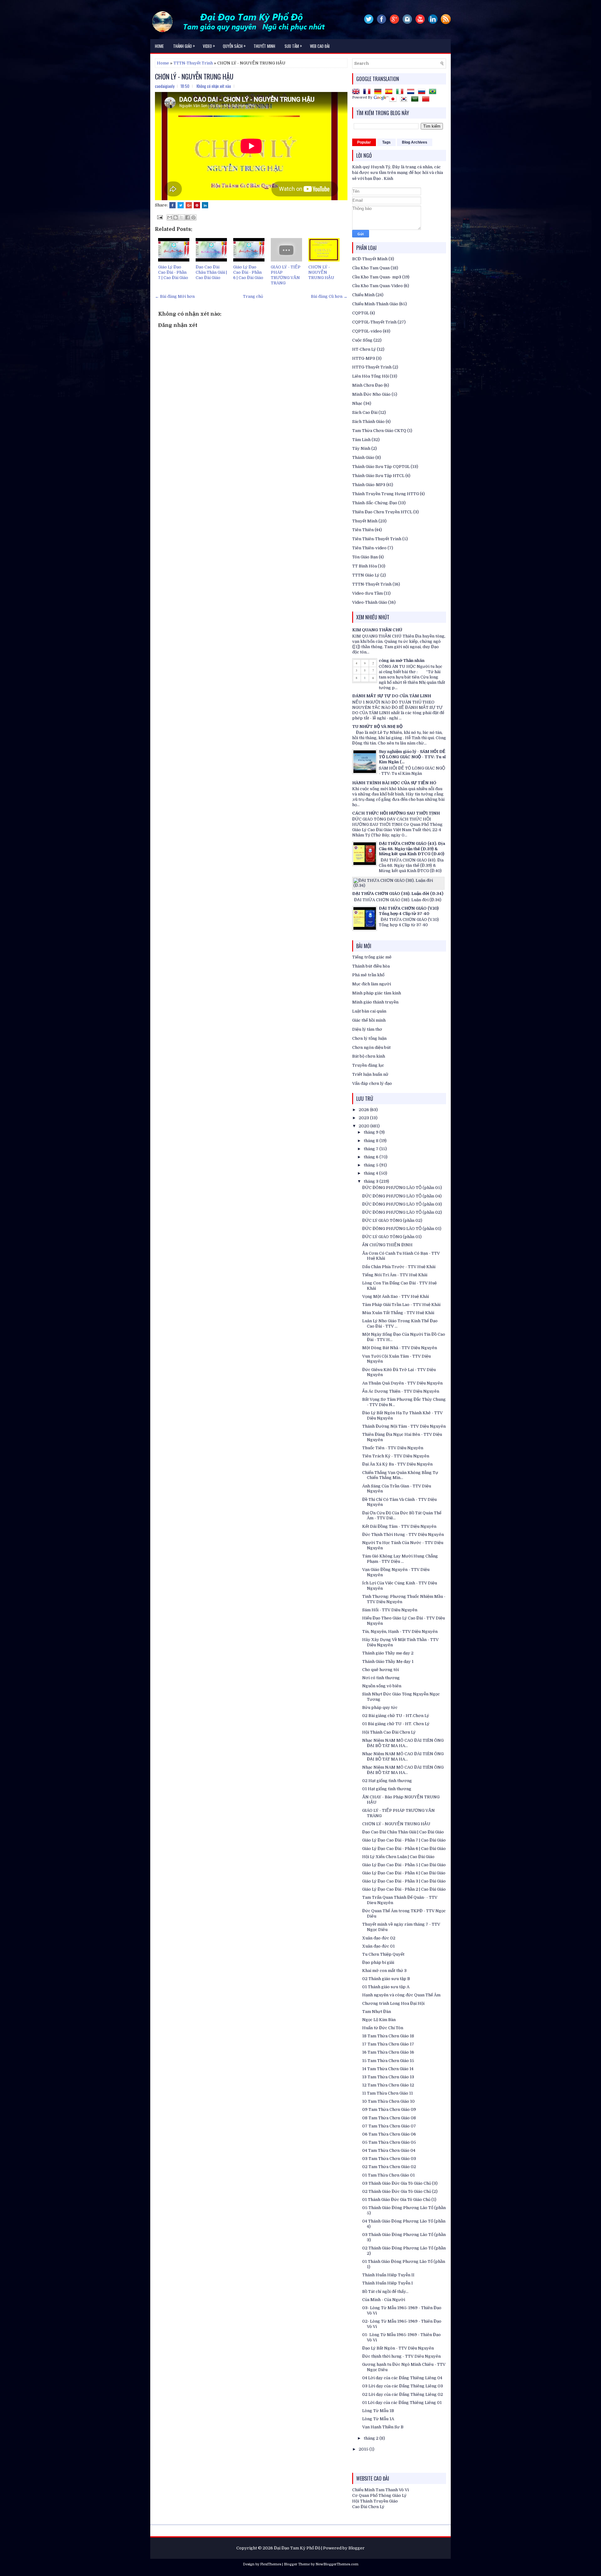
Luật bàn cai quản (369, 1011)
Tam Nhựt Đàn (377, 2012)
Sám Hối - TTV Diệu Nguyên (390, 1610)
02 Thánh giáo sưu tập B (386, 1979)
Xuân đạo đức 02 (379, 1938)
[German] (379, 92)
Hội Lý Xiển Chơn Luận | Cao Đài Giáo (398, 1857)
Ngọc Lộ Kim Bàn (379, 2020)
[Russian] (423, 92)
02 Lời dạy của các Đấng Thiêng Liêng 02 (403, 2394)
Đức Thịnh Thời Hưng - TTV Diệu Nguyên (403, 1534)
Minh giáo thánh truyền (375, 1002)
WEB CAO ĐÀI (320, 46)
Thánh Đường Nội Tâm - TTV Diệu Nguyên (404, 1426)
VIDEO (209, 46)
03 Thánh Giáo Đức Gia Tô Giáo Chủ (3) (400, 2183)
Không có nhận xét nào (214, 86)
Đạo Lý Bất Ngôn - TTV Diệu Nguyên (398, 2348)
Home (159, 46)
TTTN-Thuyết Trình (193, 63)
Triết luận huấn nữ (370, 1074)
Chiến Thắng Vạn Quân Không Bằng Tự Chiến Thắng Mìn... (400, 1475)
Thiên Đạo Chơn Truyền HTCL (382, 512)
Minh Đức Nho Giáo (371, 394)
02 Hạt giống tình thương (387, 1781)
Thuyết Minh (365, 521)
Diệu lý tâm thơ (367, 1029)
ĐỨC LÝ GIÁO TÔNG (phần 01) (392, 1237)
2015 (364, 2449)
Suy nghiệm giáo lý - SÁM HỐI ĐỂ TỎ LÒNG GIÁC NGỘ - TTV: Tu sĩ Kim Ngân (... (412, 757)
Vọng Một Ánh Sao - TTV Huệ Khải (396, 1296)
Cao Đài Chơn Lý (368, 2507)
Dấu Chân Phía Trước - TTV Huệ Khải (399, 1267)
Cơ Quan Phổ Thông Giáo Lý (379, 2495)
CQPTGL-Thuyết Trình (374, 322)
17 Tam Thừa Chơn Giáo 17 (388, 2044)
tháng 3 (372, 1181)
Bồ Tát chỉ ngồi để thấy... (385, 2291)
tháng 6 (372, 1157)
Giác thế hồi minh (369, 1020)
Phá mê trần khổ (368, 975)
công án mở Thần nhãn (402, 661)
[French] (368, 92)
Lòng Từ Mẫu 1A (378, 2419)
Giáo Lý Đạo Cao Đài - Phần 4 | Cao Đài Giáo (404, 1873)
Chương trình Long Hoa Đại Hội (393, 2003)
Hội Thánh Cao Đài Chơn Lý (389, 1732)
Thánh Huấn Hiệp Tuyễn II (388, 2275)
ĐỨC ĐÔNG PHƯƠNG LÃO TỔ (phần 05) (402, 1188)
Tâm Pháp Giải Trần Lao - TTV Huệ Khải (401, 1305)
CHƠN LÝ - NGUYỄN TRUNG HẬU (194, 76)
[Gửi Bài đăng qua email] (159, 217)
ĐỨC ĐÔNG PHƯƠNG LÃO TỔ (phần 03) (402, 1204)
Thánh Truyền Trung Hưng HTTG (385, 494)
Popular (364, 142)
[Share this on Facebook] (172, 205)
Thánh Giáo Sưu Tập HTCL (378, 476)
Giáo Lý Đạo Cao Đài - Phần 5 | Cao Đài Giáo (404, 1865)
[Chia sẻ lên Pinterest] (193, 217)
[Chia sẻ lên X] (182, 217)
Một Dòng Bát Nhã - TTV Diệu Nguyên (400, 1348)
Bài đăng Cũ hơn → (329, 296)
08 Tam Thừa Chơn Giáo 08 (389, 2118)
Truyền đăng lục (368, 1065)
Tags (386, 142)
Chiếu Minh (363, 295)
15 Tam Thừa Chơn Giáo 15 (388, 2061)
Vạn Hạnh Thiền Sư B (383, 2427)
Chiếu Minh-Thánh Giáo (375, 304)
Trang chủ (253, 296)
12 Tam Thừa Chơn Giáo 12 (388, 2085)
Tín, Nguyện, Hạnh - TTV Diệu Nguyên (400, 1631)
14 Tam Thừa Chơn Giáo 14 (388, 2069)
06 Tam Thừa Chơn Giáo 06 (389, 2134)
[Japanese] (394, 100)
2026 (364, 1110)
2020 (365, 1126)
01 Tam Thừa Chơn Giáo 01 (388, 2175)
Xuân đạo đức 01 (378, 1946)
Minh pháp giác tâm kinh (377, 993)
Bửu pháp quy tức (380, 1707)
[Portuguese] (434, 92)
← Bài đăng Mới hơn (175, 296)
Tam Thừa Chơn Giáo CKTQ (379, 431)
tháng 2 (372, 2438)
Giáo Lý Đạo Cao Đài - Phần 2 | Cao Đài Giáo (404, 1889)
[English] (357, 92)
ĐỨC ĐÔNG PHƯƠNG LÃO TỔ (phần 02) (402, 1212)
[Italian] (401, 92)
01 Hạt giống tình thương (387, 1789)
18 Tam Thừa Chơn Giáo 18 (388, 2036)
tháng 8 (372, 1141)
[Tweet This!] (181, 205)
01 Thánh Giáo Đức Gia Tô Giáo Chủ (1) (399, 2200)
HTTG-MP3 (364, 358)
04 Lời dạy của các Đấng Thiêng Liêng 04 (402, 2378)
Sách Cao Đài (365, 412)
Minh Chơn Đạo (367, 385)
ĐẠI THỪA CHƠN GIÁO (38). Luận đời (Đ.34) (398, 894)
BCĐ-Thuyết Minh (370, 259)
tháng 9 (372, 1132)
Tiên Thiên (363, 530)
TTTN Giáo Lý (366, 575)
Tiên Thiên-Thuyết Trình (377, 539)
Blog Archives (415, 142)
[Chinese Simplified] (427, 100)
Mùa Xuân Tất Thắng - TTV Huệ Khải (398, 1313)
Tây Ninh (361, 448)
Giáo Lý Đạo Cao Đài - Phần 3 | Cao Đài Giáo (404, 1881)
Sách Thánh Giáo (368, 422)
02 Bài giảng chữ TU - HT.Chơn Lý (396, 1716)
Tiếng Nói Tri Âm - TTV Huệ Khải (395, 1275)
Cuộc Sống (362, 340)
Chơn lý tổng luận (369, 1038)
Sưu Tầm (293, 46)
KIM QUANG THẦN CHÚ (377, 630)
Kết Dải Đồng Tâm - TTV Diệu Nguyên (399, 1526)
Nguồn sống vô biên (382, 1686)
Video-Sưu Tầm (367, 593)
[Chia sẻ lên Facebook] (187, 217)
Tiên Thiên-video (369, 548)
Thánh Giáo (363, 457)
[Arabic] (416, 100)
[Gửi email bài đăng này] (170, 217)
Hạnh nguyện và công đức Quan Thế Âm (401, 1995)
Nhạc (357, 403)
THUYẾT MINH (264, 46)
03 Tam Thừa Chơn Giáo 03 (389, 2159)
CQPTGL (361, 313)
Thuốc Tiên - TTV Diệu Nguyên (393, 1448)
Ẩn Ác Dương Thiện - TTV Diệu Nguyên (401, 1391)
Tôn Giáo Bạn (365, 557)
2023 (364, 1118)
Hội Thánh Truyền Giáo (375, 2501)
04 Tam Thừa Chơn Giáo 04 (389, 2150)
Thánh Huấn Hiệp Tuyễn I (388, 2283)
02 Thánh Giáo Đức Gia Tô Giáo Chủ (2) (400, 2191)
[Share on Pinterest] (197, 205)
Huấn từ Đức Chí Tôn (383, 2028)
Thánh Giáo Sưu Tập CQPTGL (381, 467)
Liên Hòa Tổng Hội (370, 376)
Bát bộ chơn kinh (369, 1056)
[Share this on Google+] (189, 205)
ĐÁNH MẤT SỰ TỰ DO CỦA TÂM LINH (392, 696)
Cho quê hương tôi (380, 1670)
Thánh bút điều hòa (371, 966)
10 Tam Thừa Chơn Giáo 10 (388, 2101)
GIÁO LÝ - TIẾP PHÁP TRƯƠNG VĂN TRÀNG (286, 275)
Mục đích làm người (372, 984)
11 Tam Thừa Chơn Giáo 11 (388, 2093)
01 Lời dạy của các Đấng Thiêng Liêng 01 (402, 2403)
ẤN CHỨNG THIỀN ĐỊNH (387, 1245)
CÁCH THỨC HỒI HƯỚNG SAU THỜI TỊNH (396, 813)
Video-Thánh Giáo (370, 602)
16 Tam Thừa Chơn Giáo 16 (388, 2052)
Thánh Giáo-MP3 (369, 485)
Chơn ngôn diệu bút (371, 1047)
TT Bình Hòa (365, 566)
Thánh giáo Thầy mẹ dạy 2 (388, 1653)
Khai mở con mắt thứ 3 (384, 1971)
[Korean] (405, 100)
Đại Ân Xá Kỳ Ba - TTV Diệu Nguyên (397, 1464)
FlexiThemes (271, 2564)
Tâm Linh (361, 440)
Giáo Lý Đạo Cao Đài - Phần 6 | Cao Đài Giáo (248, 272)
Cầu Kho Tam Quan (371, 268)
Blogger (357, 2548)
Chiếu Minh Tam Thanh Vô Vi (380, 2490)
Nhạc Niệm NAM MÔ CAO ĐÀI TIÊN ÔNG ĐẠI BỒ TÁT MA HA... (403, 1743)
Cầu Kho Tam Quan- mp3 (377, 277)
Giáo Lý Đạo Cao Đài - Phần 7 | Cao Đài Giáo (173, 272)
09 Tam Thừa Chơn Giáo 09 (389, 2109)
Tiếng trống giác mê (372, 957)
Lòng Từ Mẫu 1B (378, 2411)
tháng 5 (372, 1165)
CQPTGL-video (367, 331)
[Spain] (390, 92)
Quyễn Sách (234, 46)
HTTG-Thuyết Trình (372, 367)
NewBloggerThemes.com (337, 2564)
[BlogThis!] (176, 217)
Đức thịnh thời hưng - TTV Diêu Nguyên (401, 2356)
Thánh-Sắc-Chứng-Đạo (375, 503)
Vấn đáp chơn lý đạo (372, 1083)
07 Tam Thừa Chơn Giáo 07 (389, 2126)
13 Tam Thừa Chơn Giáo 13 (388, 2077)
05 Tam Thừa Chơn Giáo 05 (389, 2142)
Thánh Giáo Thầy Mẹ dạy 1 (388, 1661)
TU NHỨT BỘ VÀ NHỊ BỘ (377, 727)
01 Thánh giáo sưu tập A (386, 1987)
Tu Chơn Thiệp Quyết (383, 1954)
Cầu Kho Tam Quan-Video (378, 286)
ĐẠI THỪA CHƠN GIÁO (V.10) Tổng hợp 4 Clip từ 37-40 (409, 911)
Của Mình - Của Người (384, 2300)
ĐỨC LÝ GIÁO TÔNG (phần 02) (392, 1220)
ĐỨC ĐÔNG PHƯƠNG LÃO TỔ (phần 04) (402, 1196)
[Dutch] (412, 92)
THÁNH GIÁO (184, 46)
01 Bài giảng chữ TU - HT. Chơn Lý (396, 1724)
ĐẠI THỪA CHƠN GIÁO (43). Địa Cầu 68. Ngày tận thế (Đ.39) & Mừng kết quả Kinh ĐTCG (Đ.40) (412, 849)
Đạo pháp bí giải (378, 1962)
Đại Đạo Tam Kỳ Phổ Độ (297, 2548)
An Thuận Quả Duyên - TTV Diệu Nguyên (402, 1383)
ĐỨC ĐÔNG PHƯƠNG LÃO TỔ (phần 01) (402, 1229)
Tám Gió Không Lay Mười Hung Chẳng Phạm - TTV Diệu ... (400, 1559)
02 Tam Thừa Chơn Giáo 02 (389, 2167)
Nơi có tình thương (381, 1678)
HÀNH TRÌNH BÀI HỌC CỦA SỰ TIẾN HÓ (394, 783)
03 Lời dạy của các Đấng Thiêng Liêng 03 (403, 2386)
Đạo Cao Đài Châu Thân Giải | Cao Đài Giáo (211, 272)
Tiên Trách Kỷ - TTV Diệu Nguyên (396, 1456)
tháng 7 (372, 1149)
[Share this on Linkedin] (205, 205)
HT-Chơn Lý (364, 349)
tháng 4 (371, 1173)
